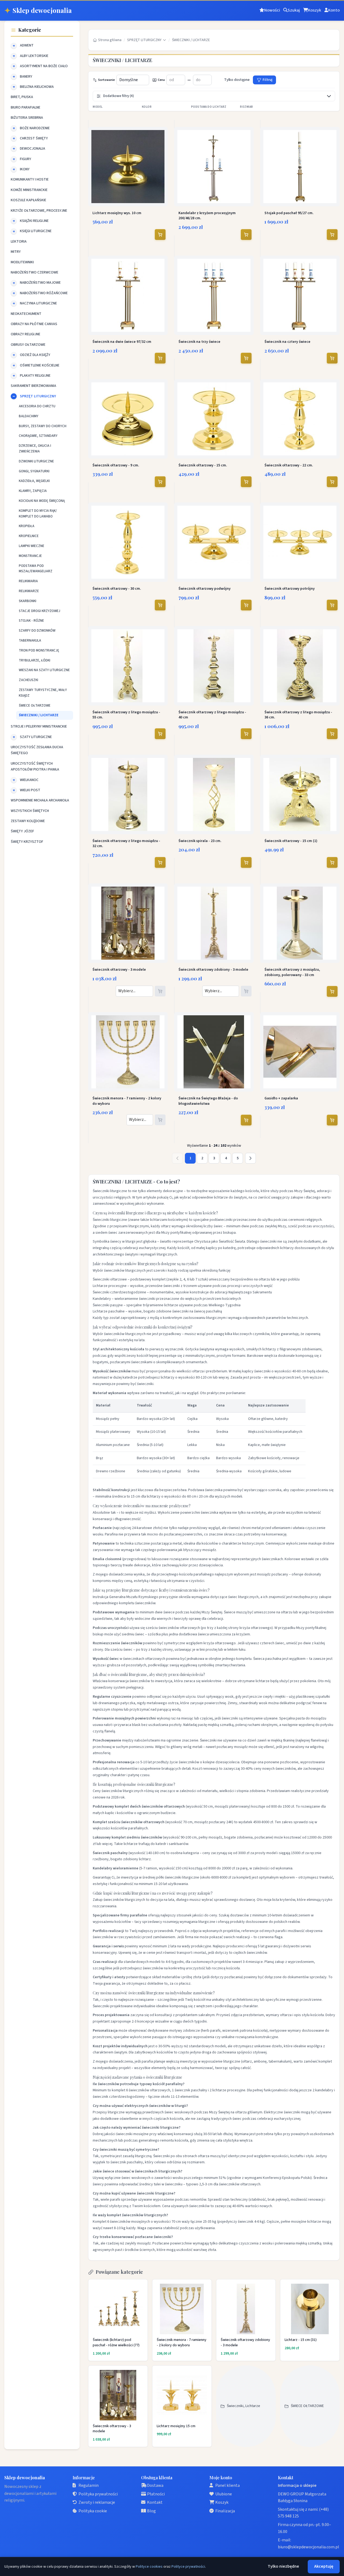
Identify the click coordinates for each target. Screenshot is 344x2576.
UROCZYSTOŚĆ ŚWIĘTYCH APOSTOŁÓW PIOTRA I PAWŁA (35, 767)
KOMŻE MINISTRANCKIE (29, 190)
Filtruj (267, 80)
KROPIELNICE (29, 536)
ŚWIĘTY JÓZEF (22, 831)
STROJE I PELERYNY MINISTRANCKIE (39, 726)
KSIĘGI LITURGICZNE (36, 231)
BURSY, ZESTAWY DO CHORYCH (43, 426)
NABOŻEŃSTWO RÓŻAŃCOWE (44, 293)
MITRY (16, 252)
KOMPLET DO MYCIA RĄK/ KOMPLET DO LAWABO (38, 514)
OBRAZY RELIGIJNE (26, 334)
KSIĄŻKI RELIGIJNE (34, 221)
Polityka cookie (93, 2511)
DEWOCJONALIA (33, 149)
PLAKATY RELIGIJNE (35, 376)
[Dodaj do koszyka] (160, 235)
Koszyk (222, 2502)
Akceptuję (324, 2566)
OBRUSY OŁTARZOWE (28, 345)
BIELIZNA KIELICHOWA (37, 87)
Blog (151, 2511)
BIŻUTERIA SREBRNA (27, 118)
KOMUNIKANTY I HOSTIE (30, 179)
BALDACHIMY (29, 416)
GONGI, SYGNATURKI (34, 471)
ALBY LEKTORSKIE (34, 56)
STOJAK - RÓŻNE (31, 621)
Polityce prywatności (188, 2567)
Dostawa (155, 2485)
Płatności (156, 2494)
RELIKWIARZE (29, 591)
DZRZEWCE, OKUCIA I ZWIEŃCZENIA (35, 449)
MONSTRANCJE (30, 556)
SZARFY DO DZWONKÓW (37, 631)
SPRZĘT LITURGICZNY (38, 396)
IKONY (25, 169)
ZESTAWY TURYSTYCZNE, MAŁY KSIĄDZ (43, 693)
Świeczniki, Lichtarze (243, 2406)
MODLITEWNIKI (22, 262)
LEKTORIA (19, 242)
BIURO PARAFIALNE (26, 107)
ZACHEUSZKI (28, 680)
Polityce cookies (149, 2567)
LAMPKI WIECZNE (32, 546)
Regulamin (89, 2485)
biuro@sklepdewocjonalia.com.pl (309, 2547)
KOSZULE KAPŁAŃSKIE (28, 200)
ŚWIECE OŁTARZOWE (35, 706)
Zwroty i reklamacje (97, 2502)
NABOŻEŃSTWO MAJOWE (40, 283)
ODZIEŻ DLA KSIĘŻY (35, 355)
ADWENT (27, 45)
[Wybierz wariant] (160, 991)
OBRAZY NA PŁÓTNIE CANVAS (34, 324)
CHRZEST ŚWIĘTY (34, 138)
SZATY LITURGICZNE (36, 737)
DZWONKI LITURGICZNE (36, 461)
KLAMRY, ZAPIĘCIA (33, 491)
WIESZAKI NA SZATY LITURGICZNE (44, 670)
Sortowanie (106, 80)
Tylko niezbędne (283, 2566)
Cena (161, 80)
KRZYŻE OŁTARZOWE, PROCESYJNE (39, 211)
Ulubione (224, 2494)
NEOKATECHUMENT (26, 314)
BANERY (26, 77)
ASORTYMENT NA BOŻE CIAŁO (44, 66)
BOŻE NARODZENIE (35, 128)
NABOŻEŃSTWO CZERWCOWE (35, 272)
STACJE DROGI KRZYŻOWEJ (40, 611)
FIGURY (26, 159)
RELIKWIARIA (28, 581)
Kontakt (155, 2502)
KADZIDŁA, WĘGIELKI (34, 481)
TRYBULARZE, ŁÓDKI (35, 660)
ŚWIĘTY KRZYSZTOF (27, 842)
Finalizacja (225, 2511)
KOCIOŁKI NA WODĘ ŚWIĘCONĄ (42, 501)
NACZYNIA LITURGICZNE (38, 303)
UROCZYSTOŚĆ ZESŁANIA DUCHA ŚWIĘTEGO (37, 750)
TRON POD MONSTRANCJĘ (39, 650)
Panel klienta (227, 2485)
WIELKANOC (29, 780)
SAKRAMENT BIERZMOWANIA (33, 386)
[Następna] (250, 1158)
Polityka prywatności (98, 2494)
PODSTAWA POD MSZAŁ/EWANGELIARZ (36, 569)
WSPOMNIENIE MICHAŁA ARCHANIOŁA (40, 800)
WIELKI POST (30, 790)
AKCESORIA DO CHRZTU (37, 406)
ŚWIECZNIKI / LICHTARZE (39, 715)
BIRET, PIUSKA (22, 97)
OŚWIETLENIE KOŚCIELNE (40, 365)
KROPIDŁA (27, 526)
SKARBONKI (28, 601)
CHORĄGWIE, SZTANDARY (38, 436)
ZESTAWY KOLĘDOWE (28, 821)
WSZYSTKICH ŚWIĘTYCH (30, 811)
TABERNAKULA (30, 641)
